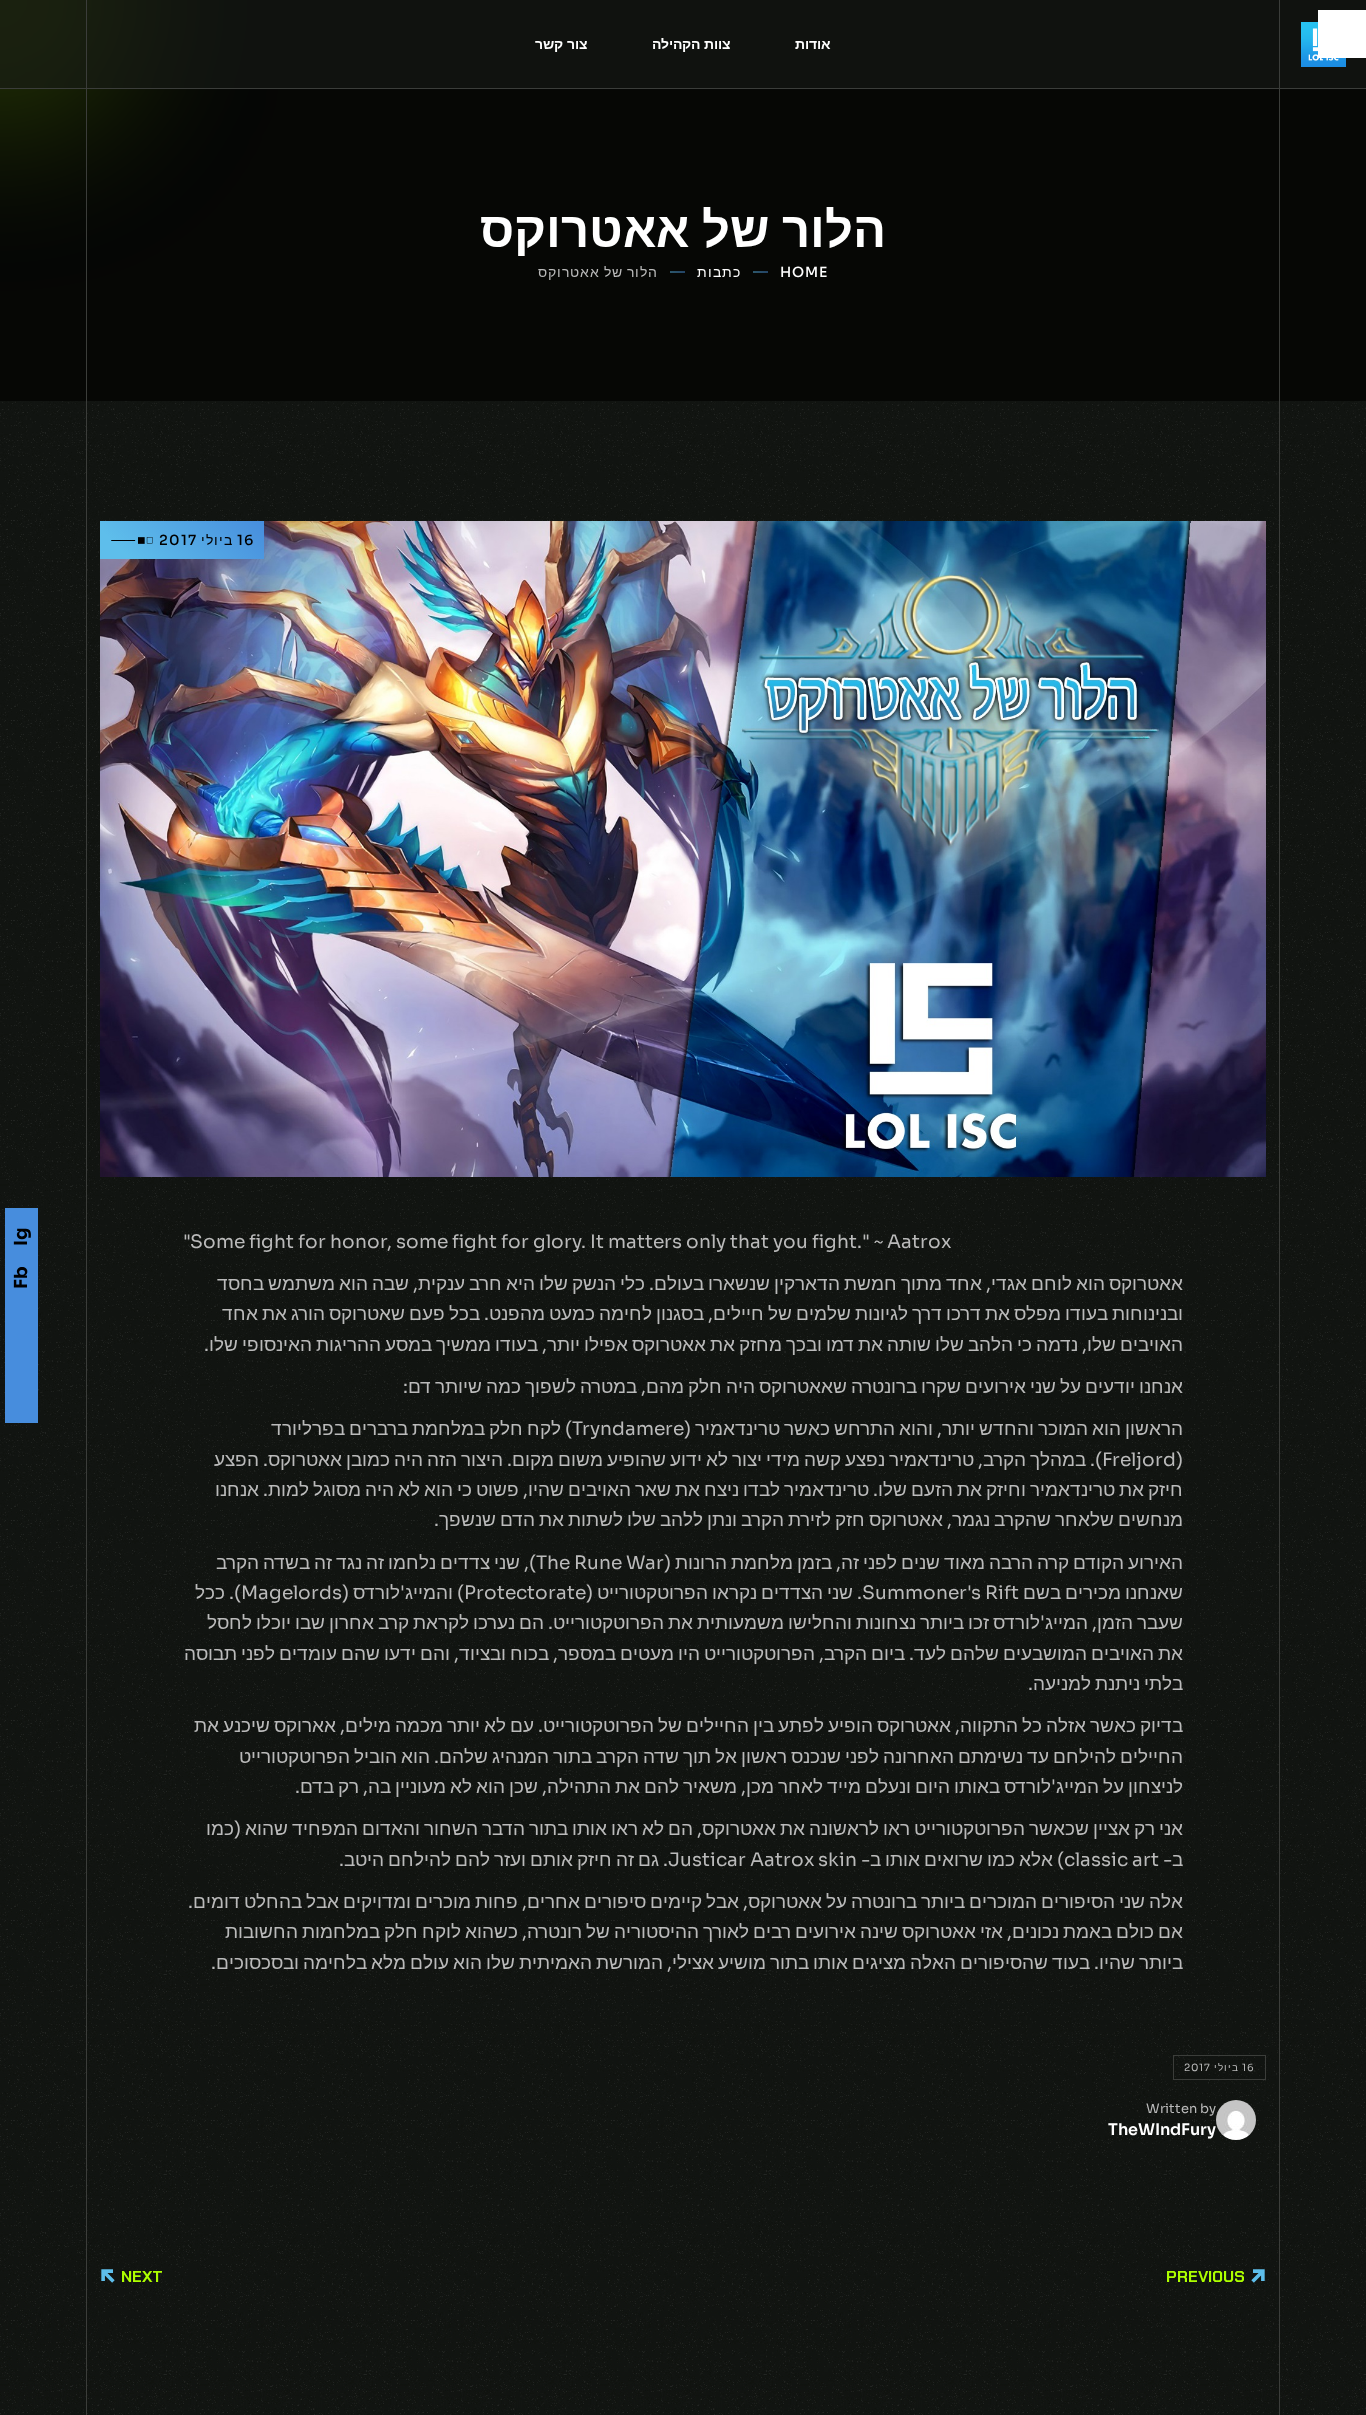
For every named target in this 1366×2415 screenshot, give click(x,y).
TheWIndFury (1162, 2129)
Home (804, 272)
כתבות (719, 272)
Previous (1205, 2276)
